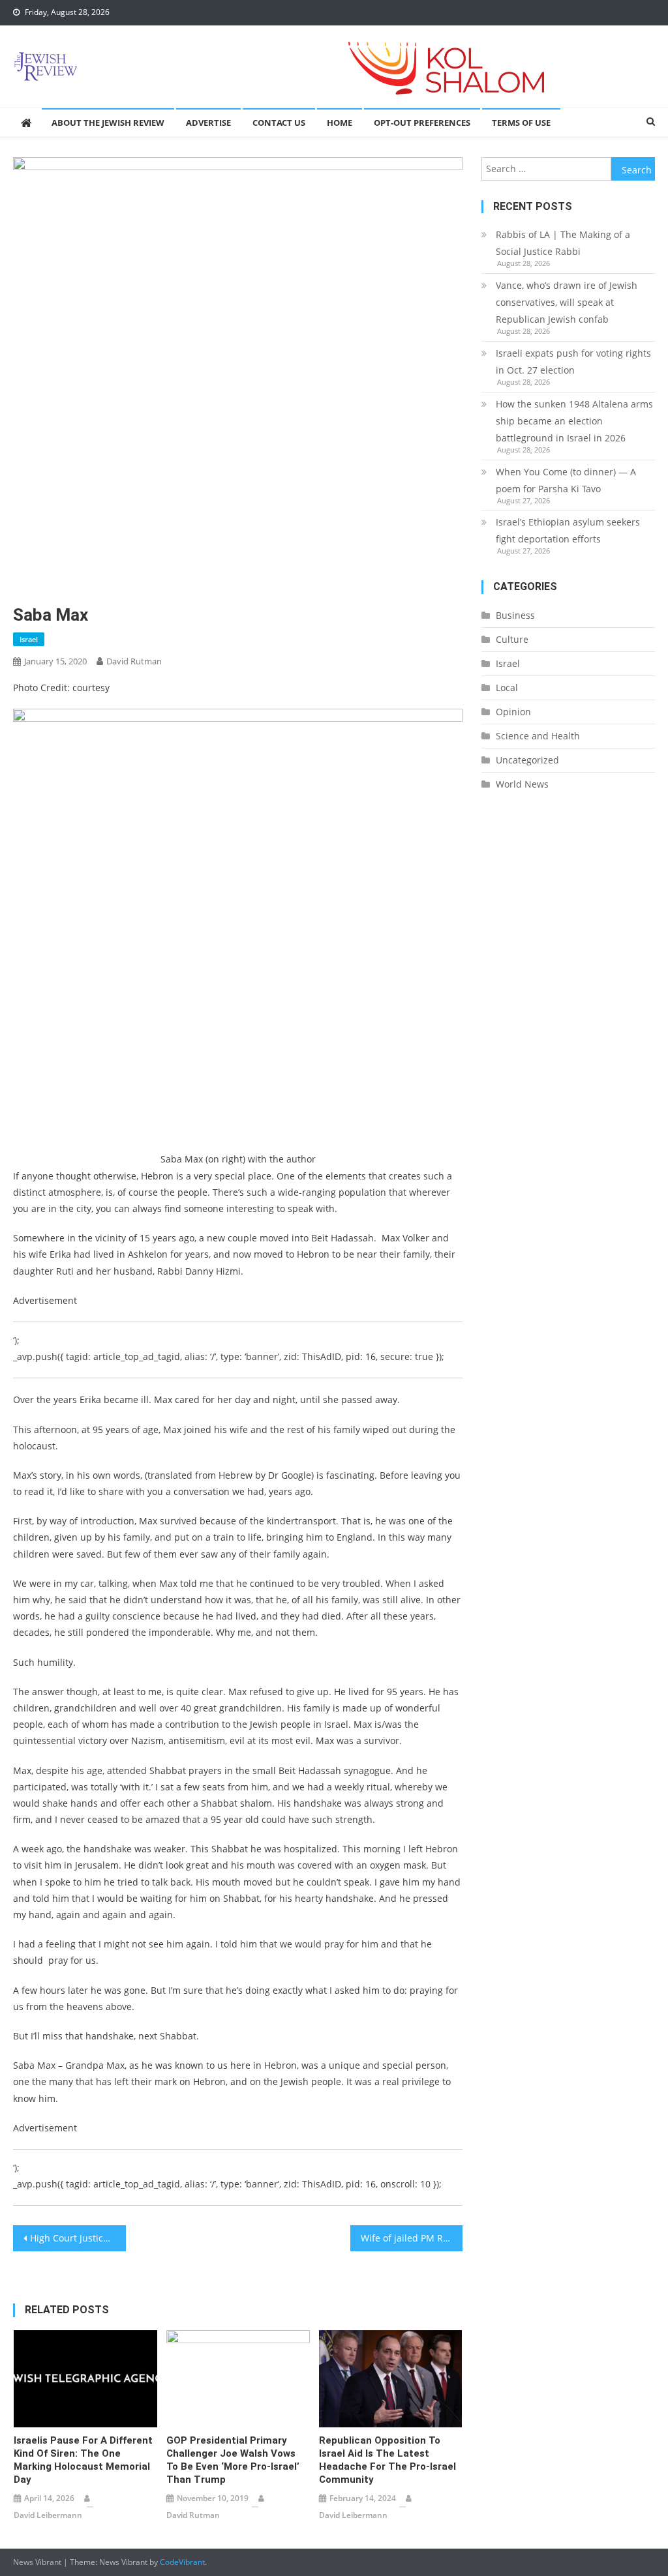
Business (515, 615)
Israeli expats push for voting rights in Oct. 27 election (573, 362)
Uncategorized (527, 760)
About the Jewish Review (108, 123)
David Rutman (134, 661)
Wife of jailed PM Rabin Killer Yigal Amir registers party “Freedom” (412, 2238)
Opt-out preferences (422, 123)
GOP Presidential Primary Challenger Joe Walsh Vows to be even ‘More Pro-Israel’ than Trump (233, 2460)
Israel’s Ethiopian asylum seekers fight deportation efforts (568, 530)
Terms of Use (521, 123)
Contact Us (279, 123)
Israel (29, 639)
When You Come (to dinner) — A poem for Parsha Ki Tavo (566, 480)
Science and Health (538, 736)
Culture (512, 639)
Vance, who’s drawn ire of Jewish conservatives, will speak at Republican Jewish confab (567, 302)
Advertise (208, 123)
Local (507, 688)
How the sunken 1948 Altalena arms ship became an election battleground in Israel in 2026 (574, 421)
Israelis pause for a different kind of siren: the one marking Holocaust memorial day (83, 2460)
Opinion (513, 712)
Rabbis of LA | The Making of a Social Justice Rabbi (563, 243)
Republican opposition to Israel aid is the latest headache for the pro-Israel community (387, 2460)
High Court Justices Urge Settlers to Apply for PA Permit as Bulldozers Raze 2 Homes (78, 2238)
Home (340, 123)
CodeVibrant (182, 2562)
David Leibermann (48, 2515)
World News (522, 784)
